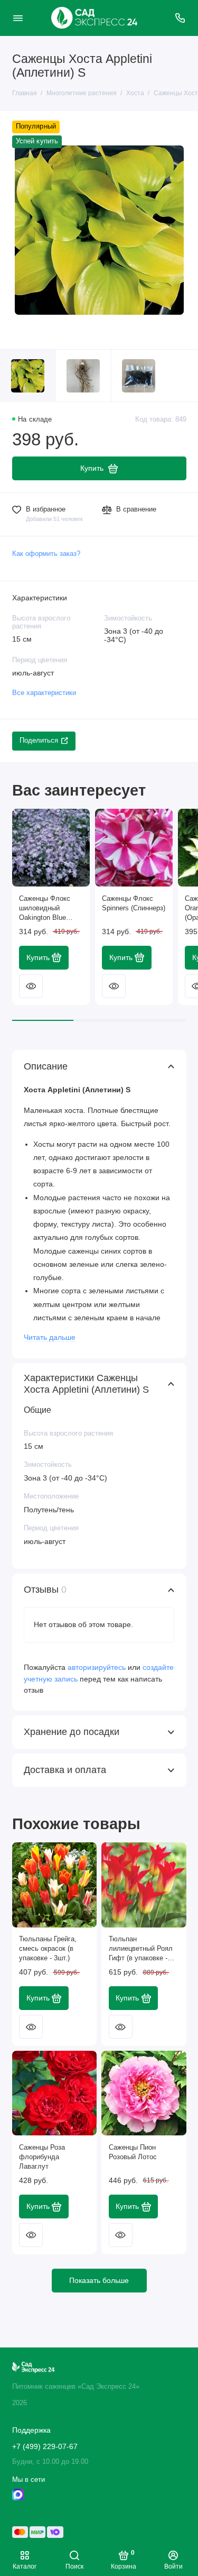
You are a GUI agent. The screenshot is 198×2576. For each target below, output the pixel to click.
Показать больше (99, 2280)
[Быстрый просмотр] (31, 986)
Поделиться (39, 741)
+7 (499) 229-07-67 (45, 2447)
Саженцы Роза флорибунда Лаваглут (42, 2157)
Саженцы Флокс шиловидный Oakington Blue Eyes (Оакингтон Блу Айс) (45, 909)
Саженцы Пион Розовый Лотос (133, 2152)
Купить (38, 957)
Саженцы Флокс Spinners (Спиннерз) (134, 903)
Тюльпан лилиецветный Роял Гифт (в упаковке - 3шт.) (141, 1949)
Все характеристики (44, 693)
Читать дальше (50, 1337)
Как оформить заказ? (46, 554)
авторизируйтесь (97, 1667)
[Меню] (18, 18)
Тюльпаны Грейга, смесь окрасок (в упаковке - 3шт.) (48, 1949)
